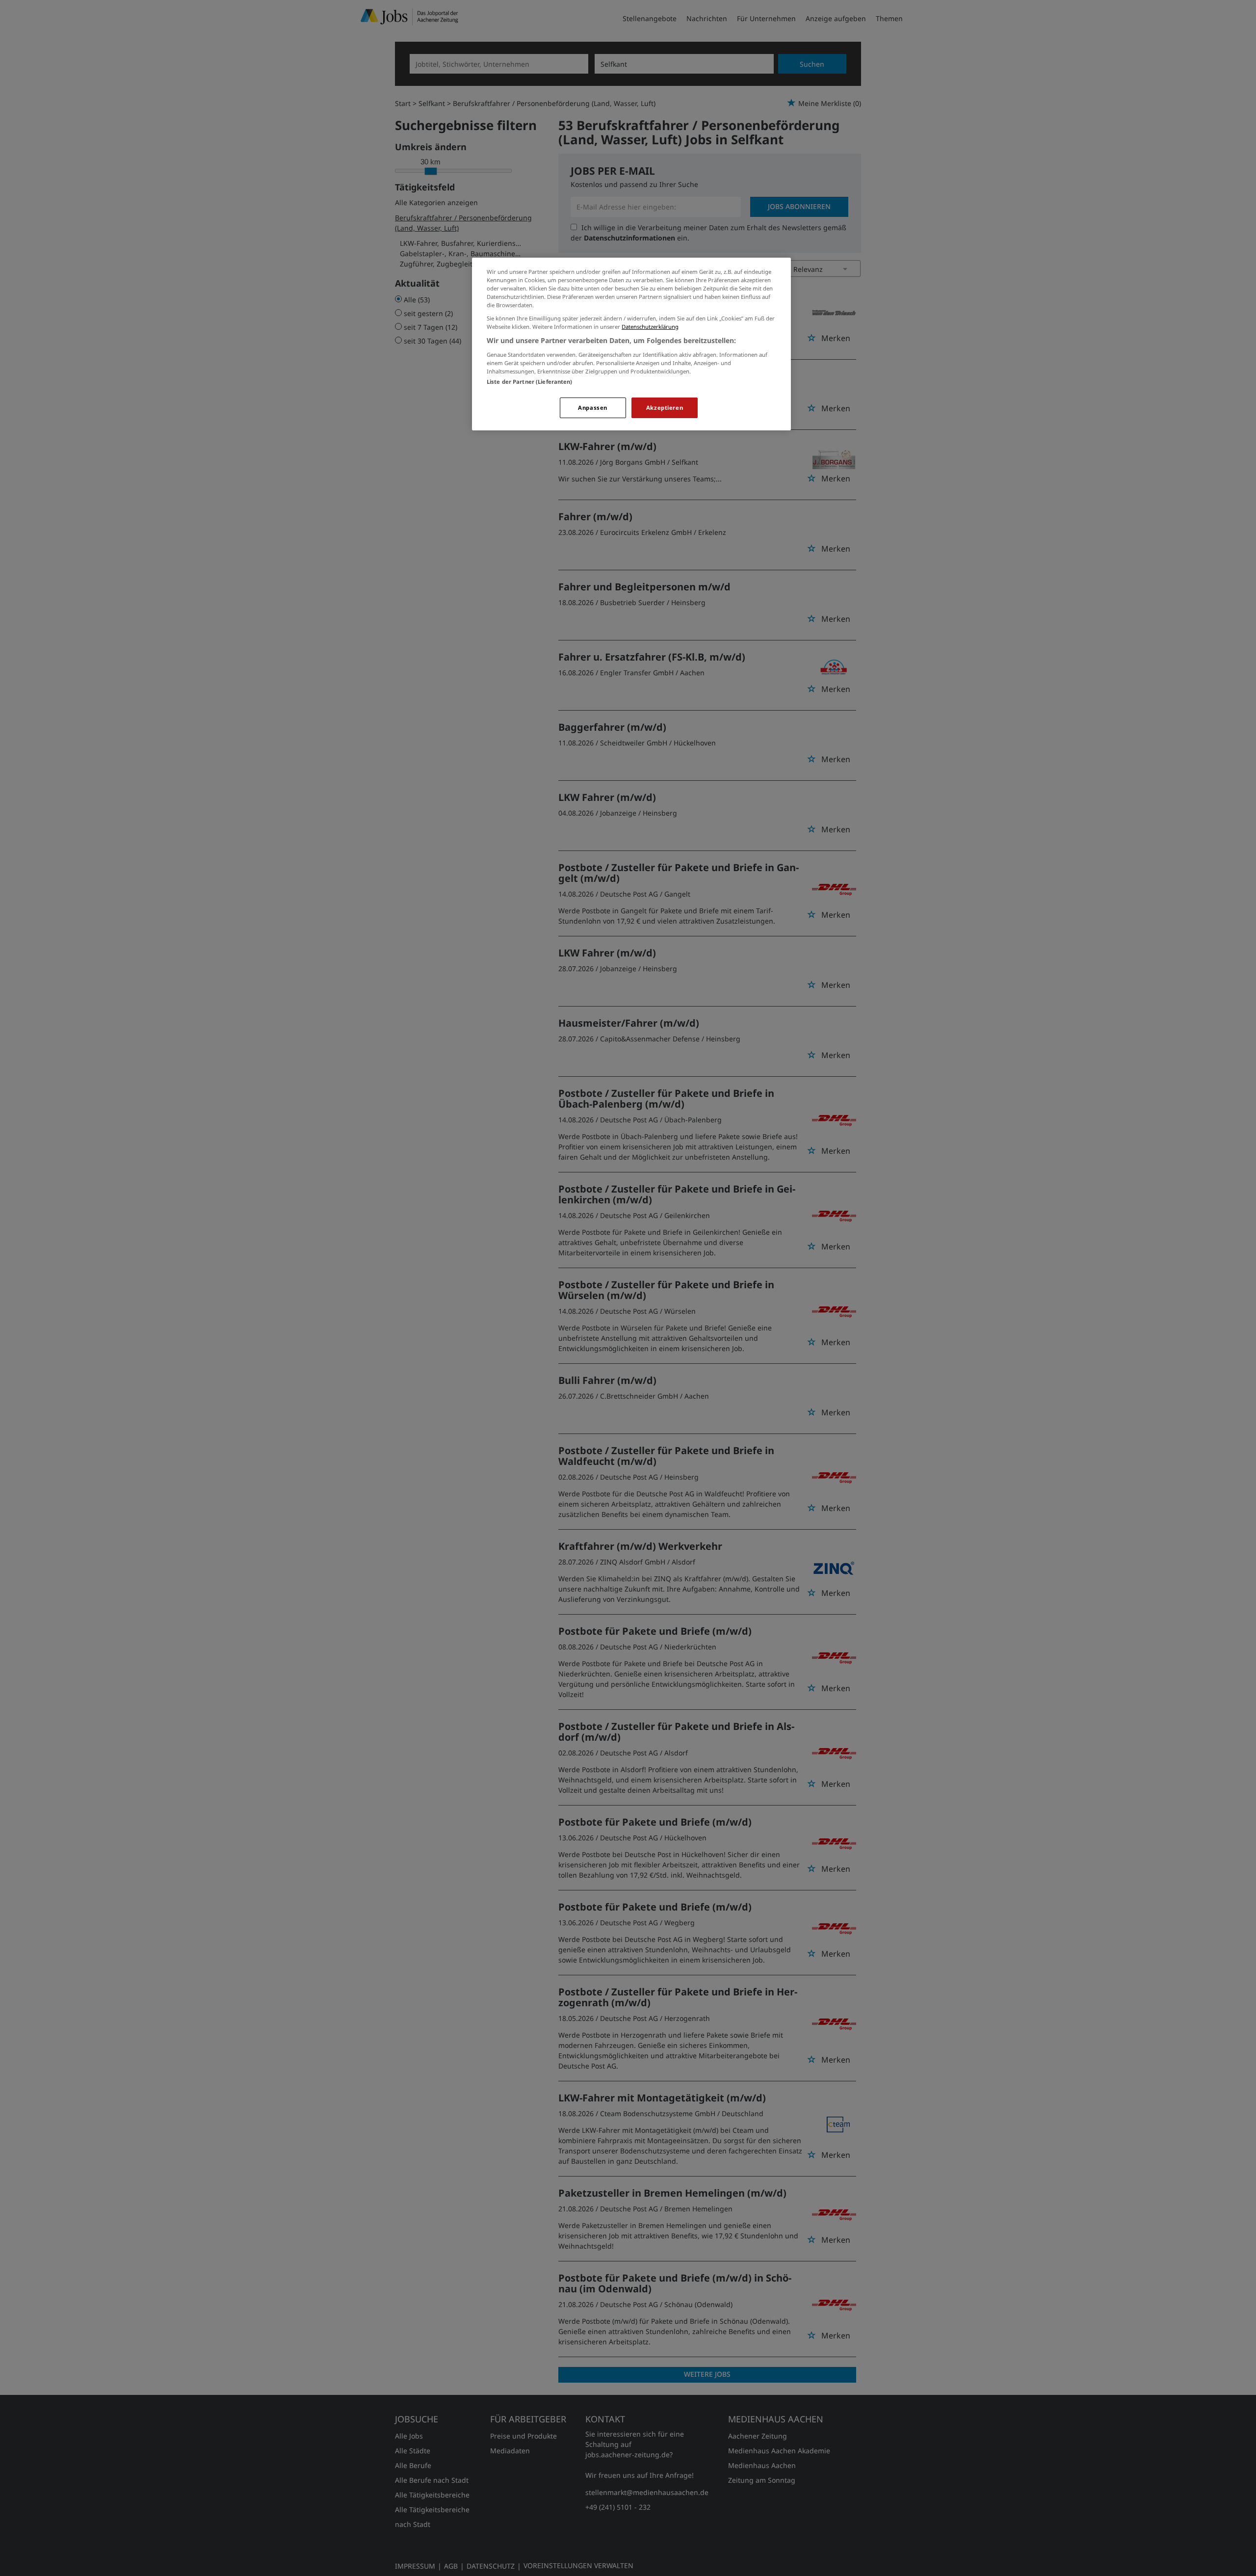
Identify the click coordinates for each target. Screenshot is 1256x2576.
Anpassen (593, 408)
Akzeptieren (665, 408)
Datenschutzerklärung (650, 327)
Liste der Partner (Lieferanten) (530, 382)
